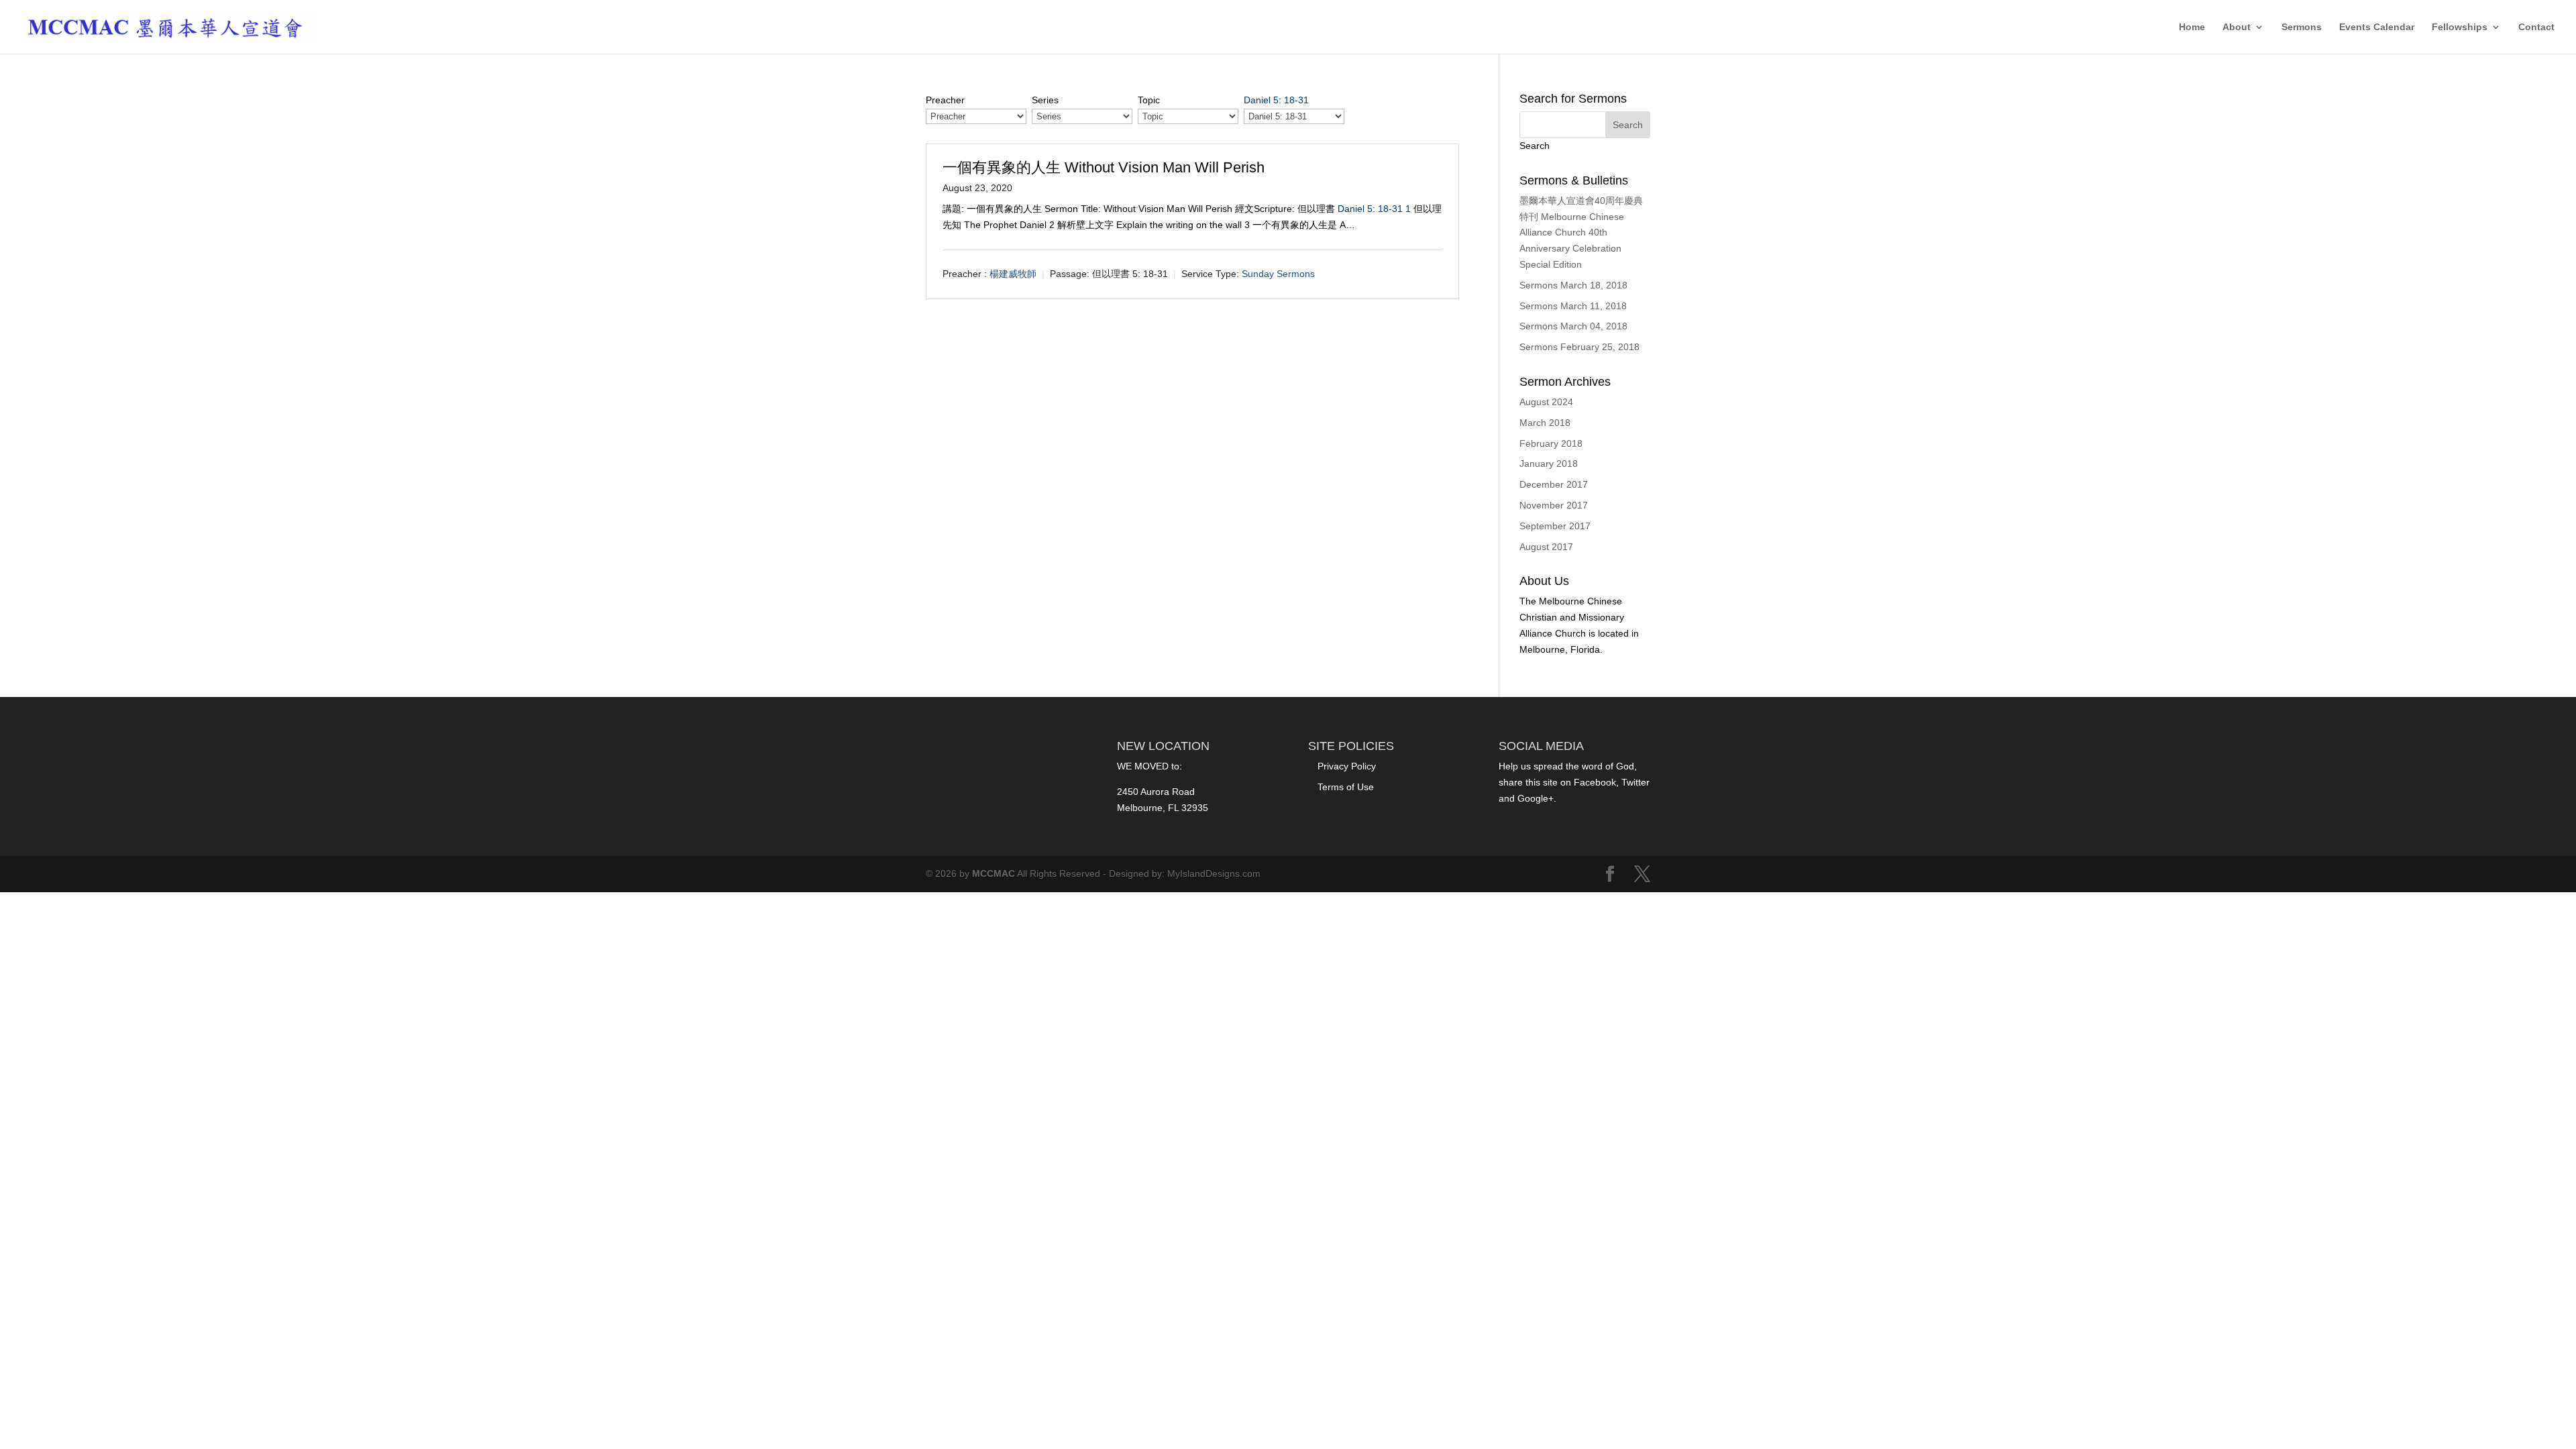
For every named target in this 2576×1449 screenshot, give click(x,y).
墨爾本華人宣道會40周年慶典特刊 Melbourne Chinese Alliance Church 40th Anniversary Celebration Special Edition (1581, 232)
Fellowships (2460, 27)
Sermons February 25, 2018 (1579, 347)
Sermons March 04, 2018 (1573, 326)
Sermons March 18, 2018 (1573, 285)
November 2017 (1554, 505)
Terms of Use (1346, 787)
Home (2192, 27)
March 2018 (1545, 423)
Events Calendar (2377, 27)
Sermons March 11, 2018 (1573, 306)
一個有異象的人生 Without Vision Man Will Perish (1104, 167)
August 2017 (1546, 547)
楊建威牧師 (1013, 274)
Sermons (2302, 27)
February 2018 (1551, 443)
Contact (2536, 27)
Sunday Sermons (1278, 274)
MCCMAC (994, 873)
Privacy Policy (1347, 766)
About (2237, 27)
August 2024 (1546, 402)
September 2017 (1555, 526)
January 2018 (1549, 464)
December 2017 (1554, 484)
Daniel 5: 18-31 (1276, 100)
